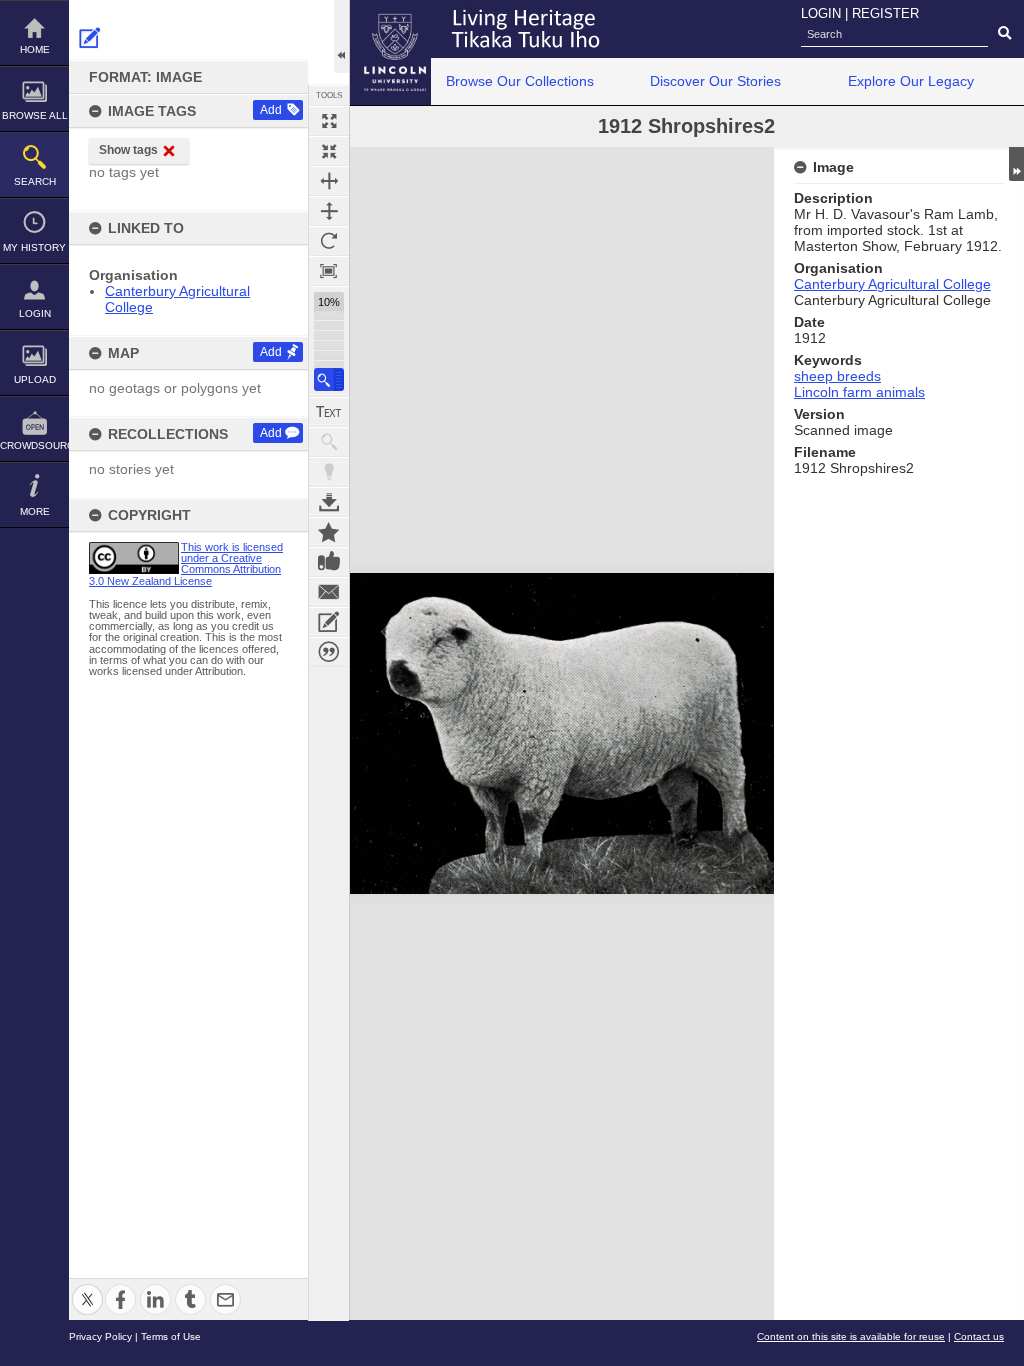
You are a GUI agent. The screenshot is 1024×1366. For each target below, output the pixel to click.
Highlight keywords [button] (329, 472)
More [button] (35, 511)
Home (35, 49)
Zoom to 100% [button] (329, 271)
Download (329, 502)
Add (271, 110)
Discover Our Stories (715, 81)
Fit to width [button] (329, 181)
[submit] (1004, 34)
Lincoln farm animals (859, 392)
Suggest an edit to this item (90, 38)
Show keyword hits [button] (329, 442)
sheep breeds (837, 376)
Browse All (35, 115)
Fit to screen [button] (329, 151)
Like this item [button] (329, 562)
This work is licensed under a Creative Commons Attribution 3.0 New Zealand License (186, 564)
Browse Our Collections (520, 81)
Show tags (128, 150)
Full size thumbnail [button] (329, 121)
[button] (329, 379)
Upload (35, 379)
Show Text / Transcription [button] (329, 412)
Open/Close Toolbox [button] (341, 36)
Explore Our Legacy (911, 81)
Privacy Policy (100, 1336)
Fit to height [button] (329, 211)
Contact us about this (329, 592)
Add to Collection (329, 532)
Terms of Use (171, 1336)
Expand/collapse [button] (1016, 164)
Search (35, 181)
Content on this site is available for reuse (851, 1336)
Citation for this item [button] (329, 652)
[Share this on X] (87, 1287)
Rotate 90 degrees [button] (329, 241)
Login (35, 313)
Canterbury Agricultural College (892, 284)
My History (34, 247)
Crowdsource (34, 445)
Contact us (979, 1336)
